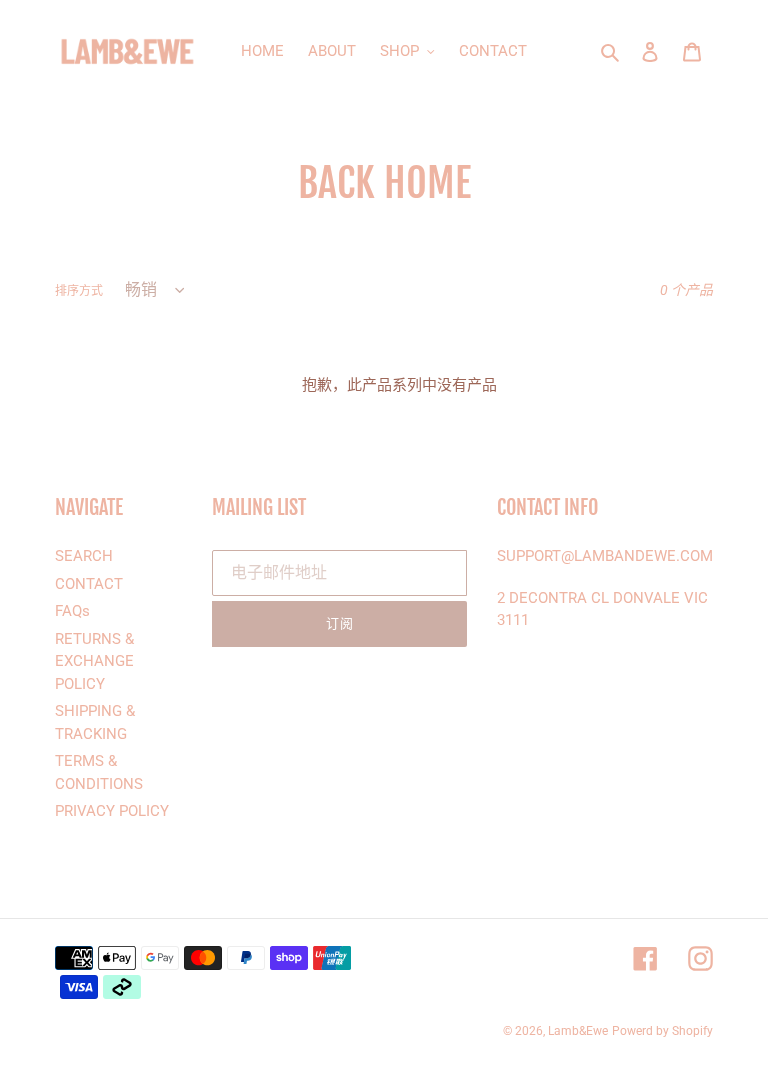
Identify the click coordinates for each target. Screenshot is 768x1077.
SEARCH (84, 556)
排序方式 (79, 291)
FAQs (72, 611)
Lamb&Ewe (578, 1031)
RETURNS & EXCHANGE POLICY (94, 661)
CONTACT (89, 584)
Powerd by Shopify (662, 1031)
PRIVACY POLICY (112, 811)
